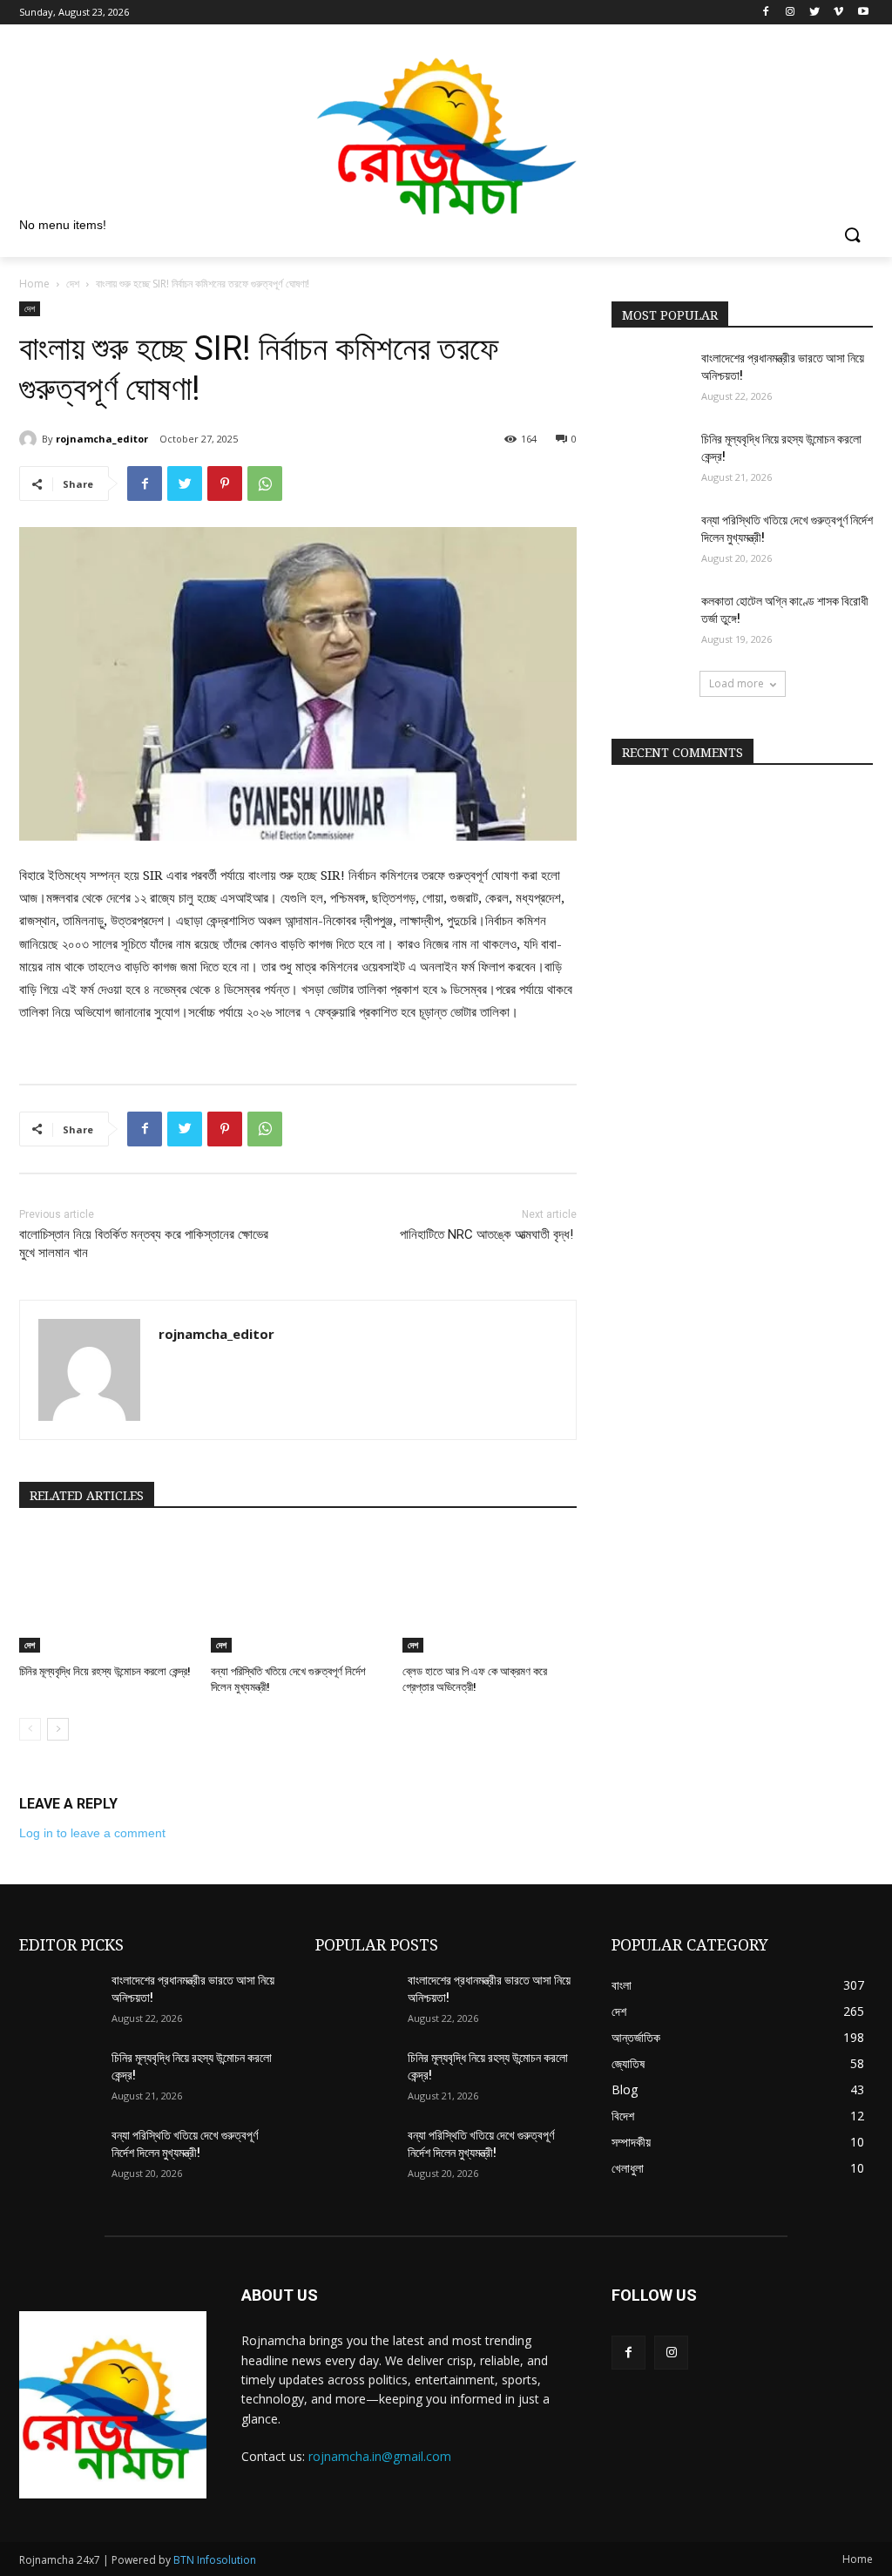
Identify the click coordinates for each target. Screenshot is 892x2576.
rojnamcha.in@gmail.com (380, 2456)
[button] (852, 236)
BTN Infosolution (215, 2560)
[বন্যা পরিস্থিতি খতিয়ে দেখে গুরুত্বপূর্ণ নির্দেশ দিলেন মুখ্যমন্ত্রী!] (298, 1592)
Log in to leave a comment (92, 1833)
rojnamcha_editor (102, 439)
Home (34, 284)
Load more (737, 683)
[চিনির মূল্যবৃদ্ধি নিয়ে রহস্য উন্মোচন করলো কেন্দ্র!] (106, 1592)
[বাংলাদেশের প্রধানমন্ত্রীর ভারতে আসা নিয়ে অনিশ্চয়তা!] (651, 378)
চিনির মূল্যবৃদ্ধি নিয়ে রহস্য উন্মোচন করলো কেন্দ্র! (105, 1671)
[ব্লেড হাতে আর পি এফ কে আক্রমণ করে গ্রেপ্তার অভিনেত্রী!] (490, 1592)
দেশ (73, 284)
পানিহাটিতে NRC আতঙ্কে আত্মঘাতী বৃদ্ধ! (488, 1234)
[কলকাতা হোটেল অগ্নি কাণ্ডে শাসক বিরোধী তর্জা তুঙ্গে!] (651, 621)
